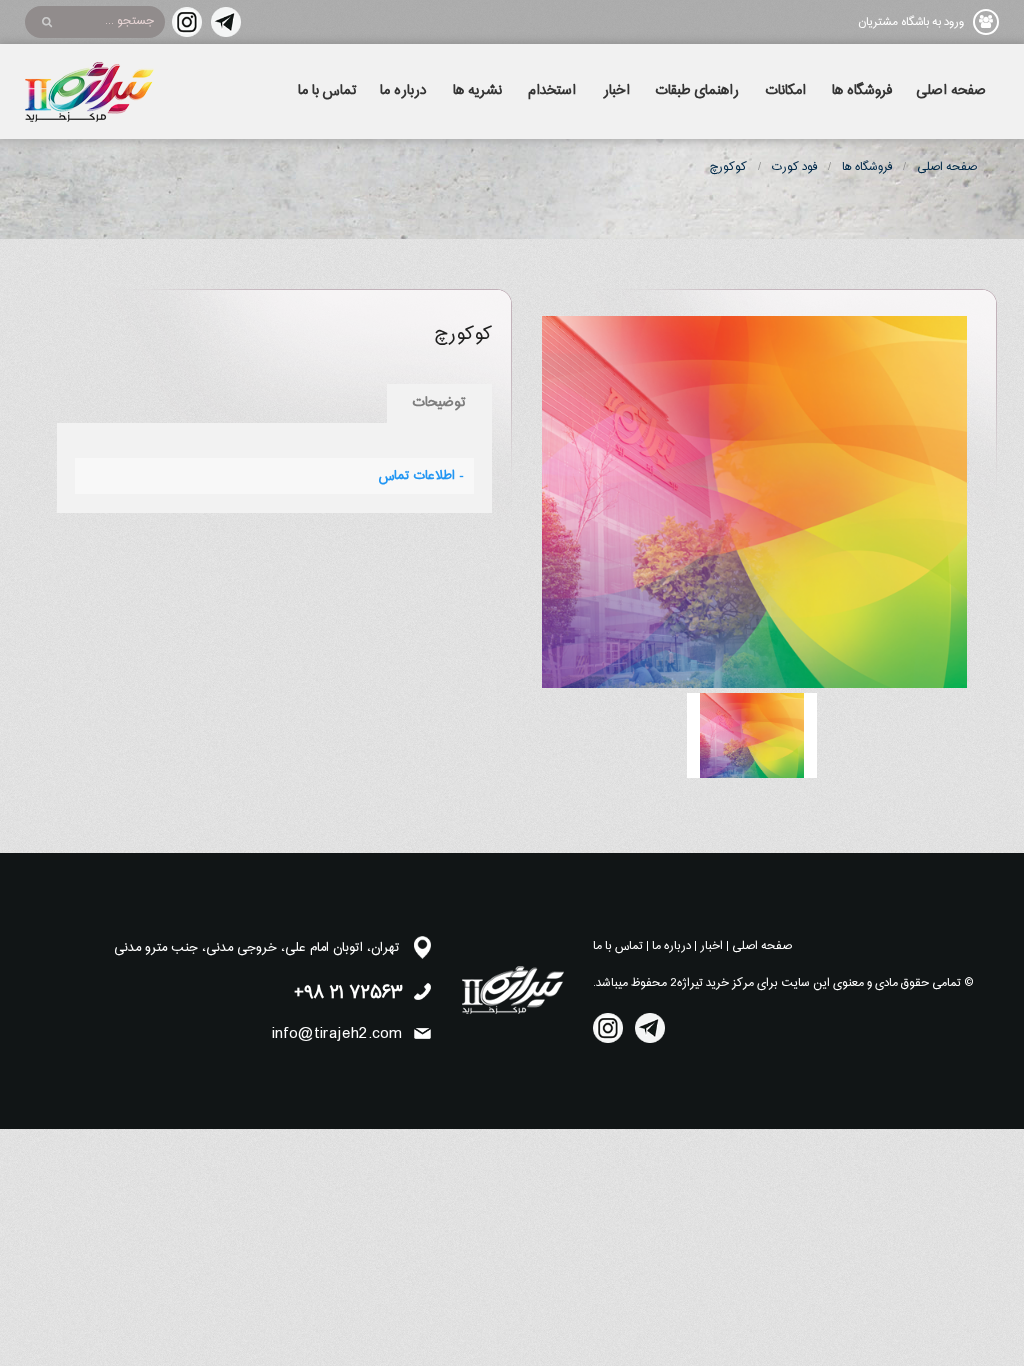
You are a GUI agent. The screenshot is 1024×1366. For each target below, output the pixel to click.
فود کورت (794, 167)
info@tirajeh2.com (337, 1034)
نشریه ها (477, 91)
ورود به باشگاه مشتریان (911, 22)
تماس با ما (327, 91)
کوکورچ (728, 167)
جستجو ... (129, 21)
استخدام (552, 91)
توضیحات (439, 403)
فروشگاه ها (862, 91)
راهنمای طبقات (697, 91)
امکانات (786, 91)
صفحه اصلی (951, 91)
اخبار (616, 91)
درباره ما (403, 91)
